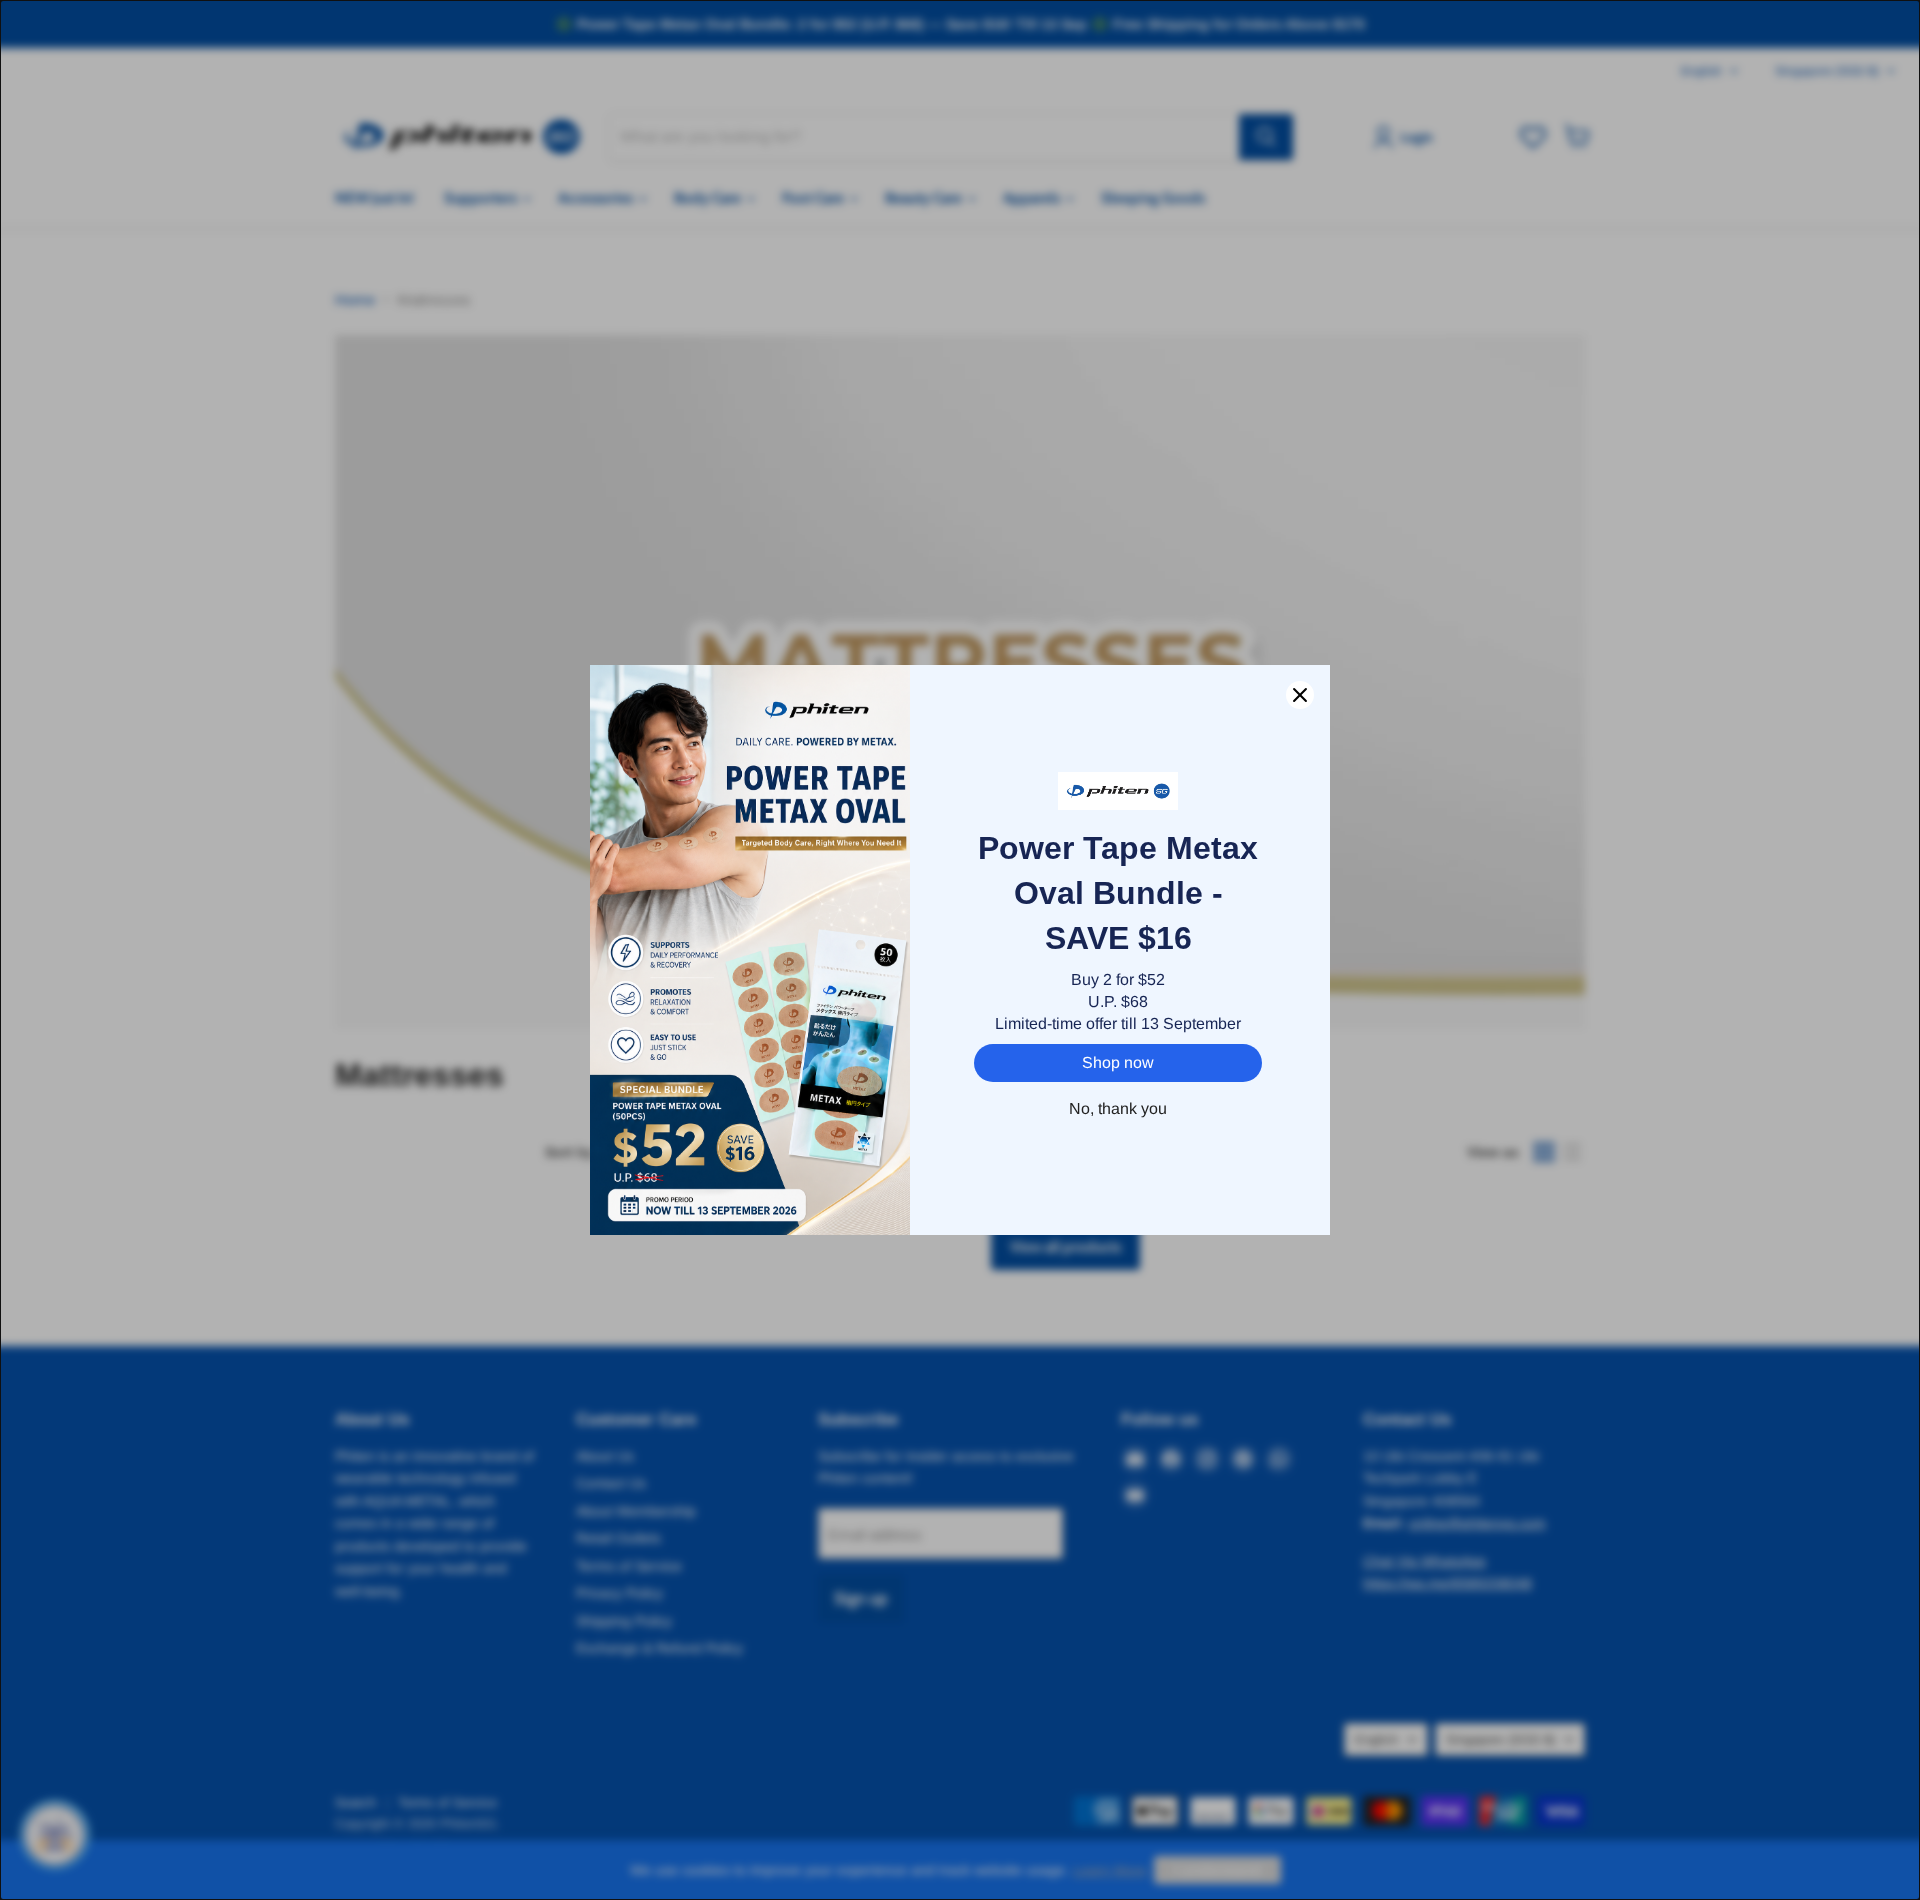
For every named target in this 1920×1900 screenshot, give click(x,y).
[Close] (1300, 695)
